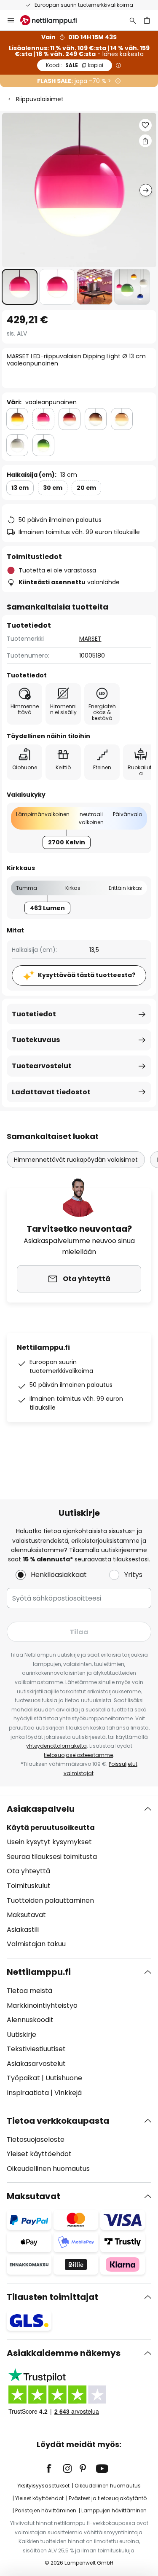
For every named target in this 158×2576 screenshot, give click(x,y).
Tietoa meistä (29, 1991)
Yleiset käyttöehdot (39, 2154)
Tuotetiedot (34, 1014)
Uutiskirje (21, 2035)
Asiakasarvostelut (36, 2064)
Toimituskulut (29, 1886)
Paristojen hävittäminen (46, 2510)
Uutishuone (64, 2078)
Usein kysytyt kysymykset (49, 1842)
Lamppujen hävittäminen (114, 2510)
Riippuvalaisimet (40, 99)
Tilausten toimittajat (52, 2297)
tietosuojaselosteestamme (78, 1755)
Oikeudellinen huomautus (48, 2169)
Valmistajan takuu (36, 1944)
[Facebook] (54, 2469)
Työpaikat (23, 2078)
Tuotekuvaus (36, 1040)
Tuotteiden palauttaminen (50, 1900)
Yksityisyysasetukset (43, 2486)
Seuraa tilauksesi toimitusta (52, 1857)
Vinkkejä (68, 2093)
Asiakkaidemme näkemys (64, 2353)
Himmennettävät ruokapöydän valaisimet (76, 1160)
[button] (20, 287)
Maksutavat (26, 1915)
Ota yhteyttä (28, 1871)
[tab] (79, 1877)
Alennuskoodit (30, 2020)
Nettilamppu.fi (39, 1972)
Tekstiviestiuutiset (36, 2049)
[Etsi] (133, 20)
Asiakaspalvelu (41, 1809)
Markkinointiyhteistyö (42, 2005)
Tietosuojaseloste (36, 2140)
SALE (75, 65)
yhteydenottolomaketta (56, 1746)
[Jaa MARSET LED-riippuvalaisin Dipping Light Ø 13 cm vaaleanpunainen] (145, 141)
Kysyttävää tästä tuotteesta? (87, 975)
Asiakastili (23, 1930)
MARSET (90, 639)
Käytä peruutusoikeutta (51, 1828)
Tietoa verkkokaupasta (58, 2121)
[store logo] (54, 20)
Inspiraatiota (28, 2093)
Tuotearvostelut (42, 1066)
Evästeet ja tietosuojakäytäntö (108, 2498)
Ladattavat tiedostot (51, 1092)
